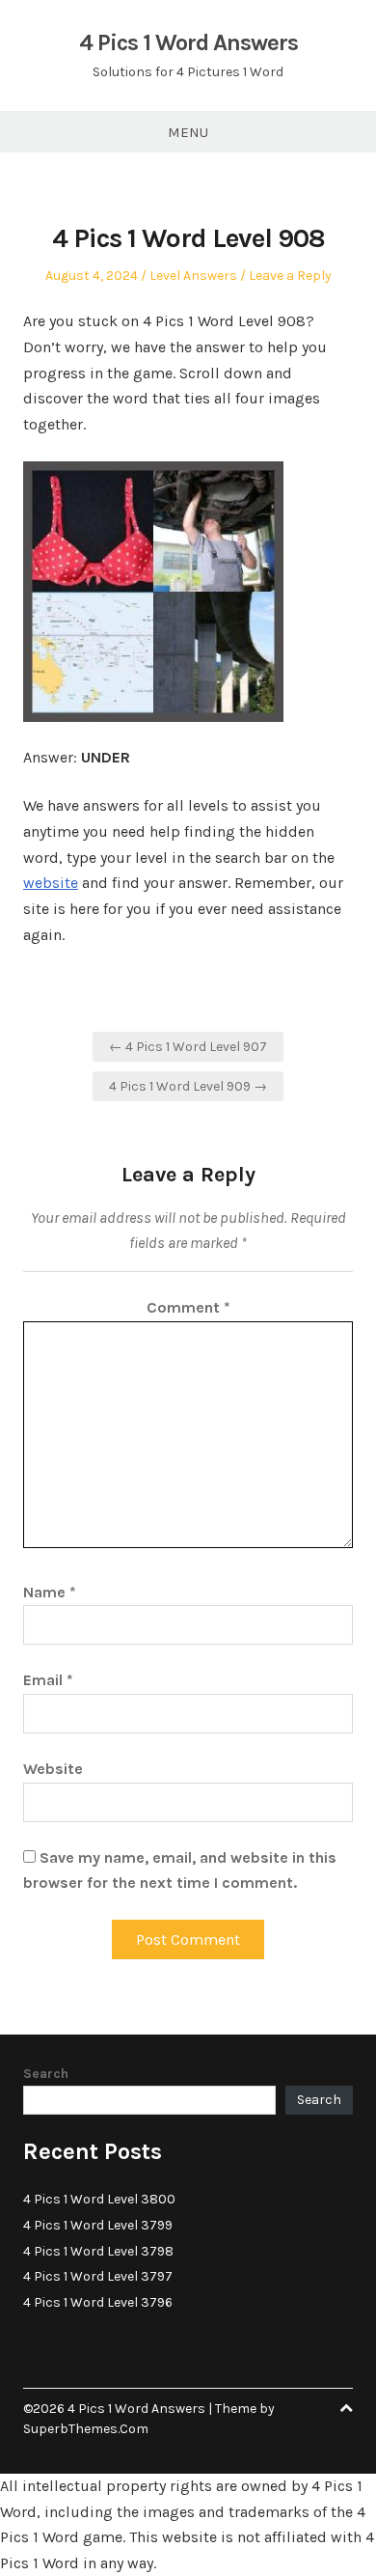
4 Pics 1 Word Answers (188, 42)
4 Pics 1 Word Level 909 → (188, 1086)
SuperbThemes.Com (86, 2429)
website (51, 883)
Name (50, 1592)
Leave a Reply (290, 276)
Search (46, 2074)
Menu (188, 132)
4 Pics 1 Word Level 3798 (98, 2251)
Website (53, 1769)
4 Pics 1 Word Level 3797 (98, 2276)
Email (48, 1680)
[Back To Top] (346, 2409)
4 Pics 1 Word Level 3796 (98, 2302)
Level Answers (193, 276)
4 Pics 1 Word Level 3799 (98, 2225)
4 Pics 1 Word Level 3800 (99, 2199)
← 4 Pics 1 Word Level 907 (188, 1047)
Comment (188, 1307)
